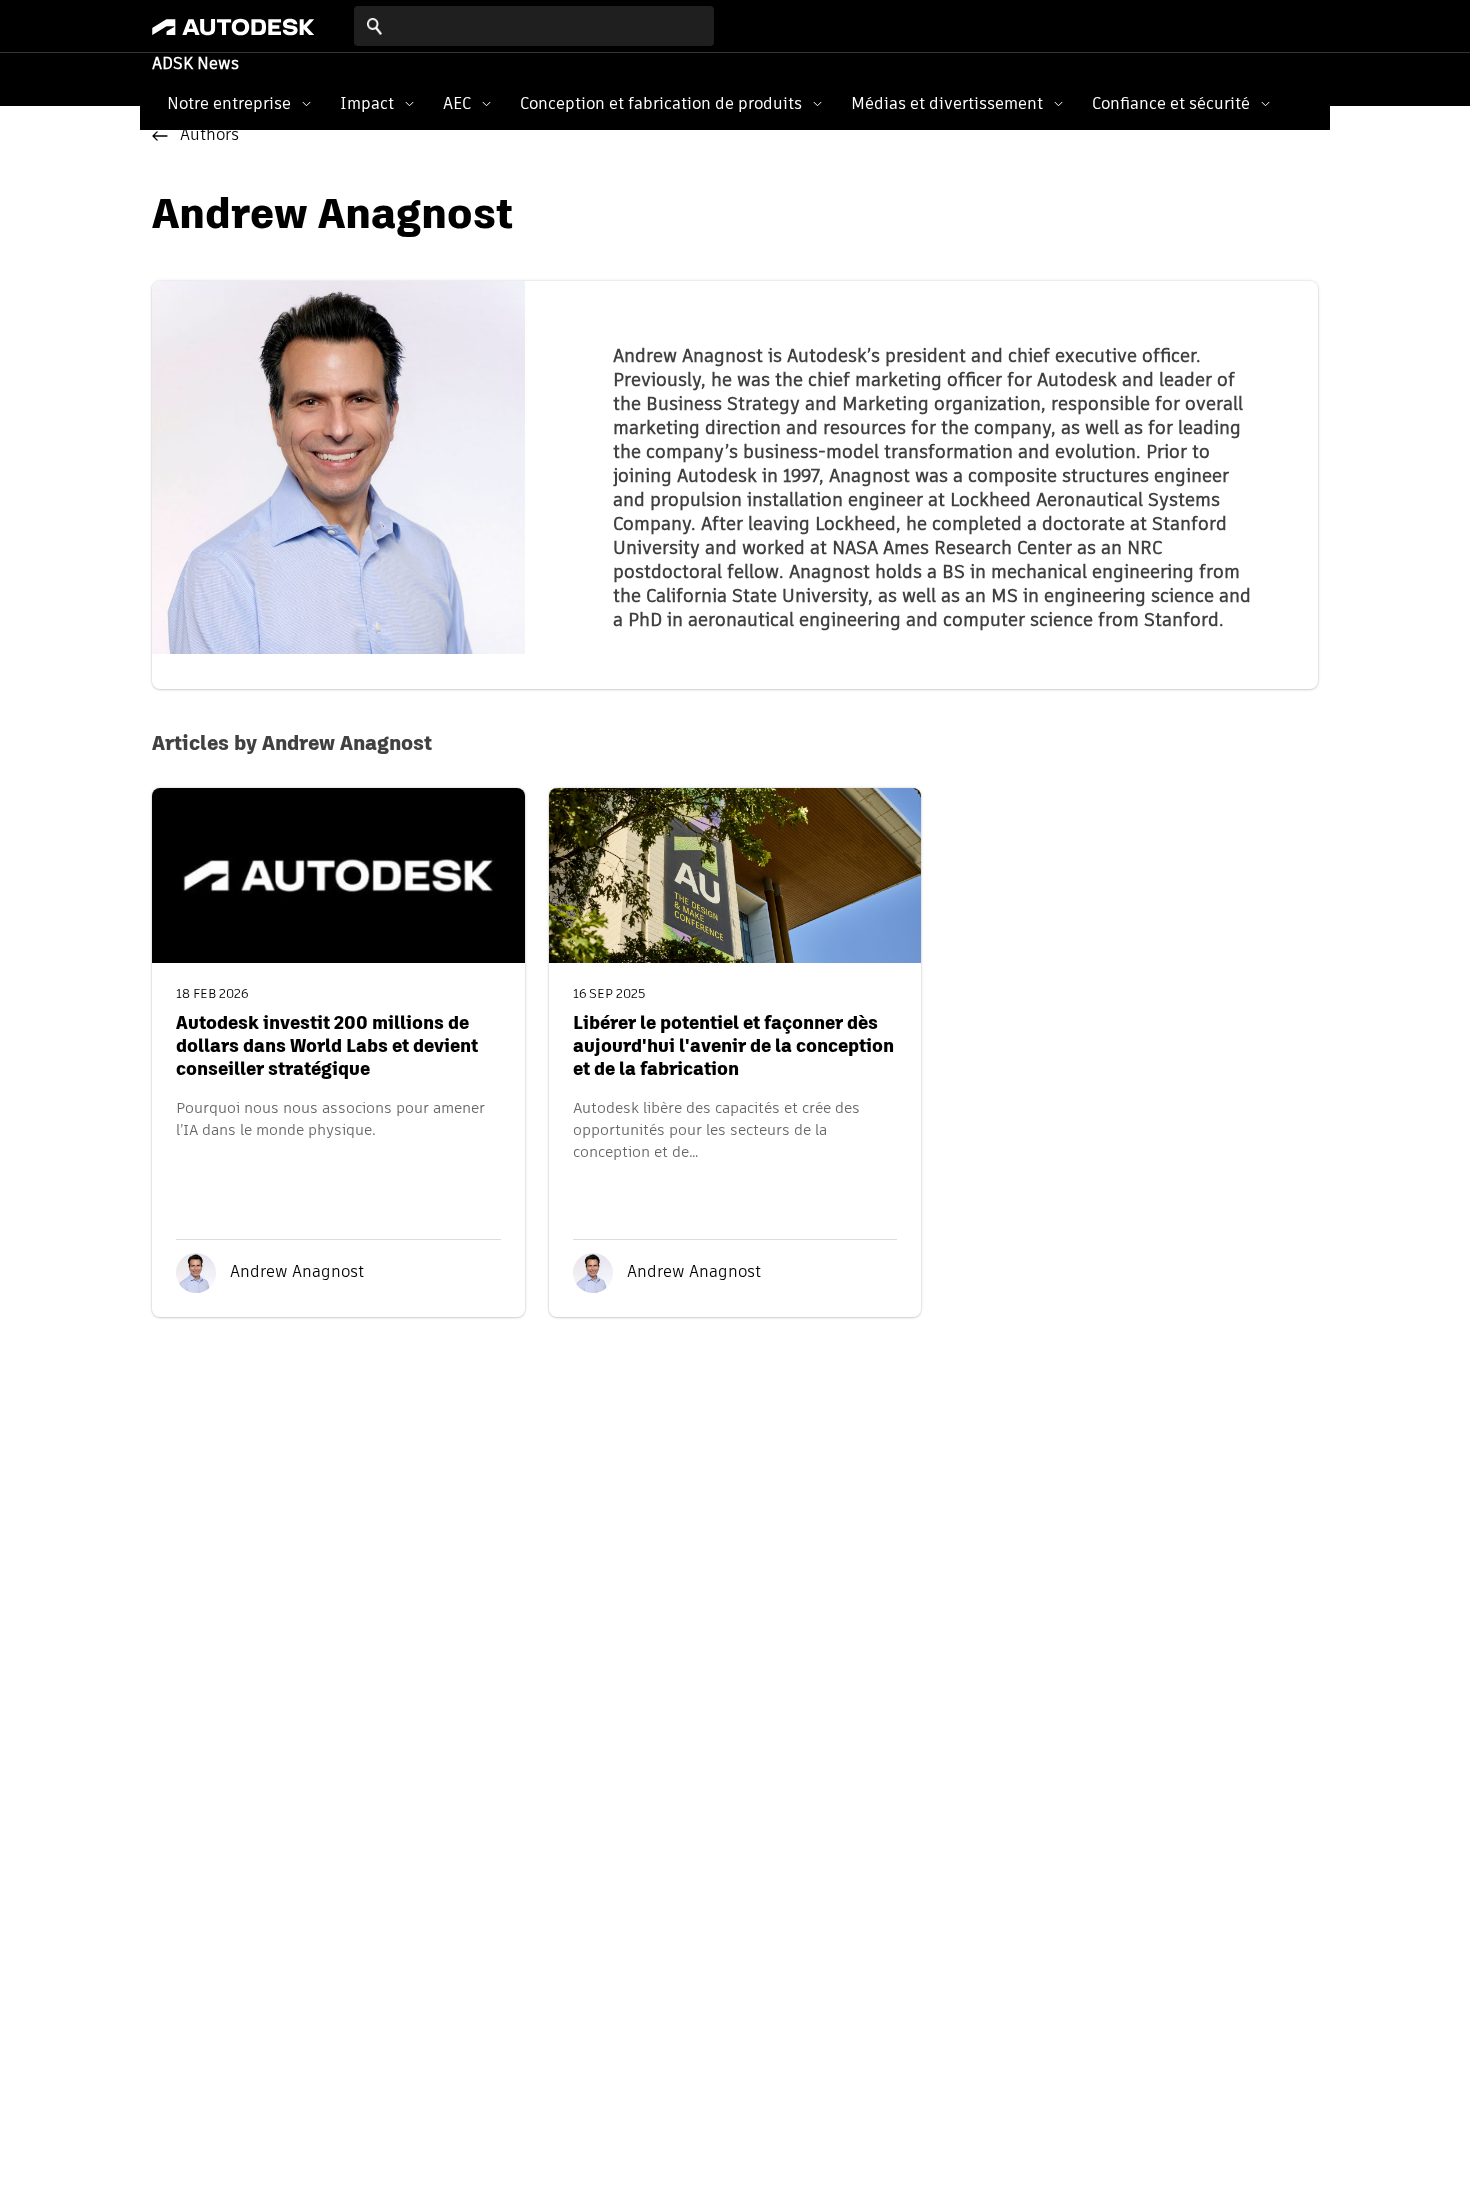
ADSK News (195, 65)
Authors (209, 136)
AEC (457, 103)
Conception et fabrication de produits (661, 103)
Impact (367, 103)
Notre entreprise (229, 103)
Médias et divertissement (947, 103)
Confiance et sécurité (1171, 103)
